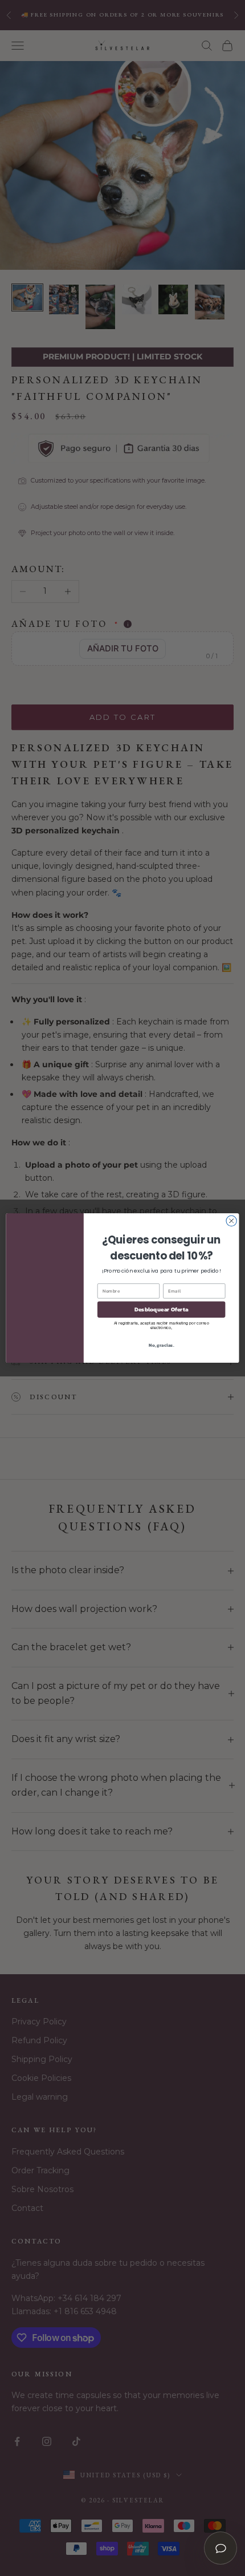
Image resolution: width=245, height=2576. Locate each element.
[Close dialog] (231, 1221)
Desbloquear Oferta (162, 1310)
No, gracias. (161, 1345)
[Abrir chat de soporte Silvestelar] (220, 2548)
